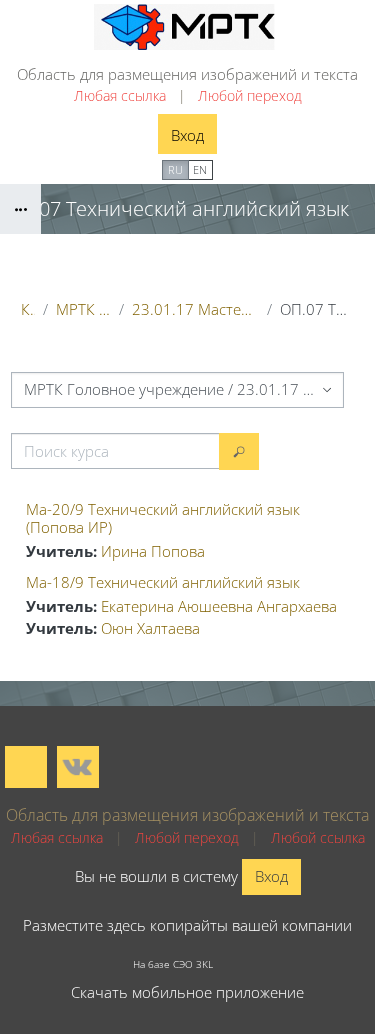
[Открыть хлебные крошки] (20, 209)
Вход (187, 135)
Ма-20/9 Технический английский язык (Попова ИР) (163, 518)
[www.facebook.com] (26, 767)
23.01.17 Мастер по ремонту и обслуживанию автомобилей (195, 309)
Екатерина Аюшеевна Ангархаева (219, 606)
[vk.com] (78, 767)
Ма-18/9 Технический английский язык (163, 582)
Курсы (28, 309)
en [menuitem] (200, 169)
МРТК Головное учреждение (83, 309)
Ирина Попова (153, 551)
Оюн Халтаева (150, 628)
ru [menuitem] (175, 169)
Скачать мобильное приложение (187, 992)
